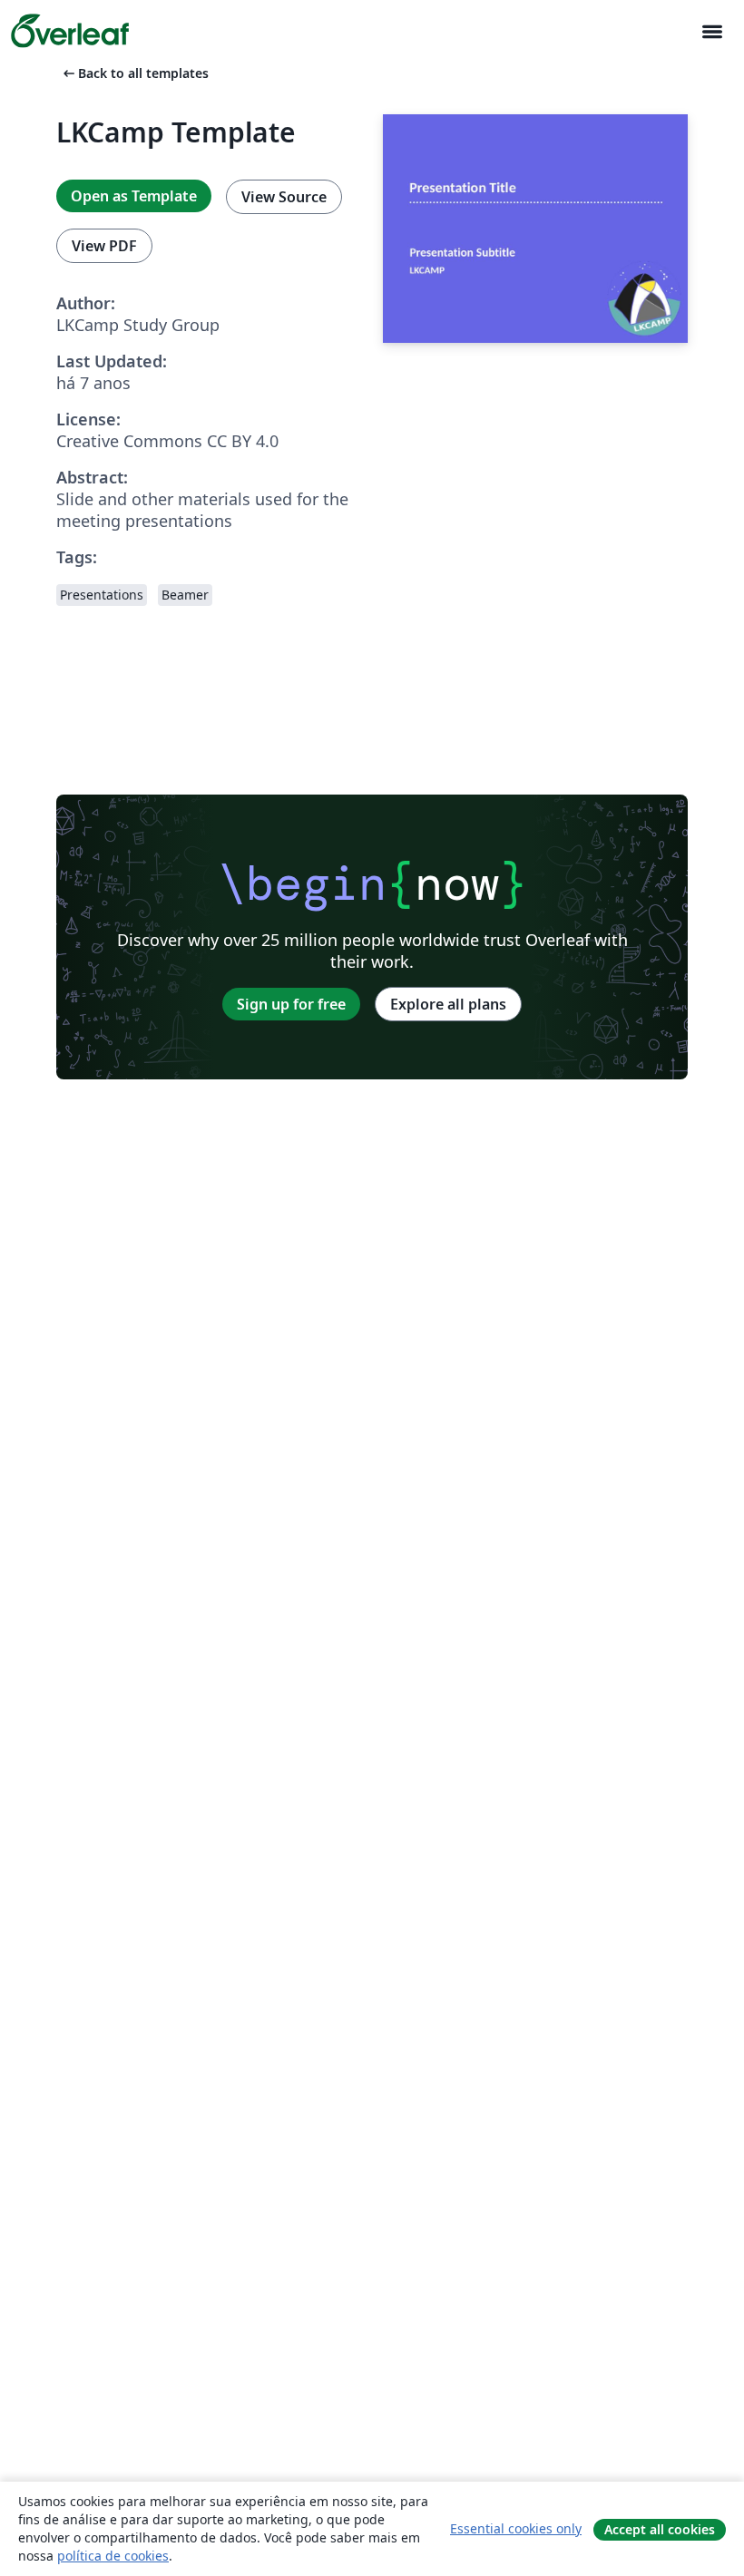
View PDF (104, 246)
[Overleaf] (70, 31)
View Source (284, 197)
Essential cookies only (516, 2528)
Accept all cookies (660, 2529)
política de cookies (113, 2556)
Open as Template (134, 196)
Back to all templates (134, 73)
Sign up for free (291, 1004)
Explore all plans (448, 1004)
